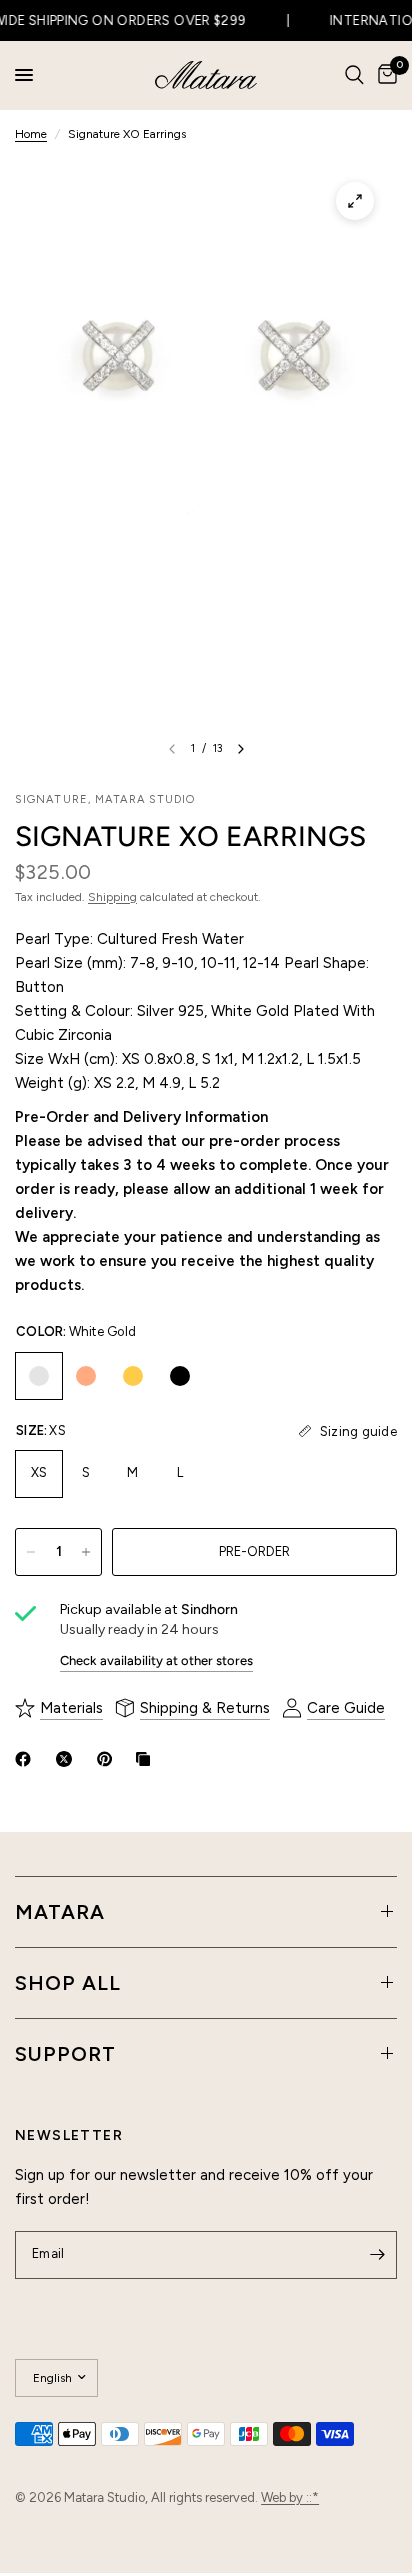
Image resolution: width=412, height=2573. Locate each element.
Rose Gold (86, 1376)
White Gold (39, 1376)
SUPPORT (65, 2054)
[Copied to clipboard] (147, 1759)
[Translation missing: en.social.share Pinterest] (109, 1759)
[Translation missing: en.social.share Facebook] (27, 1759)
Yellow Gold (133, 1376)
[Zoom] (355, 201)
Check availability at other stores (156, 1660)
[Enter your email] (377, 2255)
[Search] (354, 75)
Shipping (112, 897)
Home (31, 134)
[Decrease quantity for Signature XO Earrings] (31, 1552)
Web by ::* (290, 2497)
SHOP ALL (68, 1983)
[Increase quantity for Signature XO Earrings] (86, 1552)
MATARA (60, 1912)
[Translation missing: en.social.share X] (68, 1759)
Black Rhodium (180, 1376)
